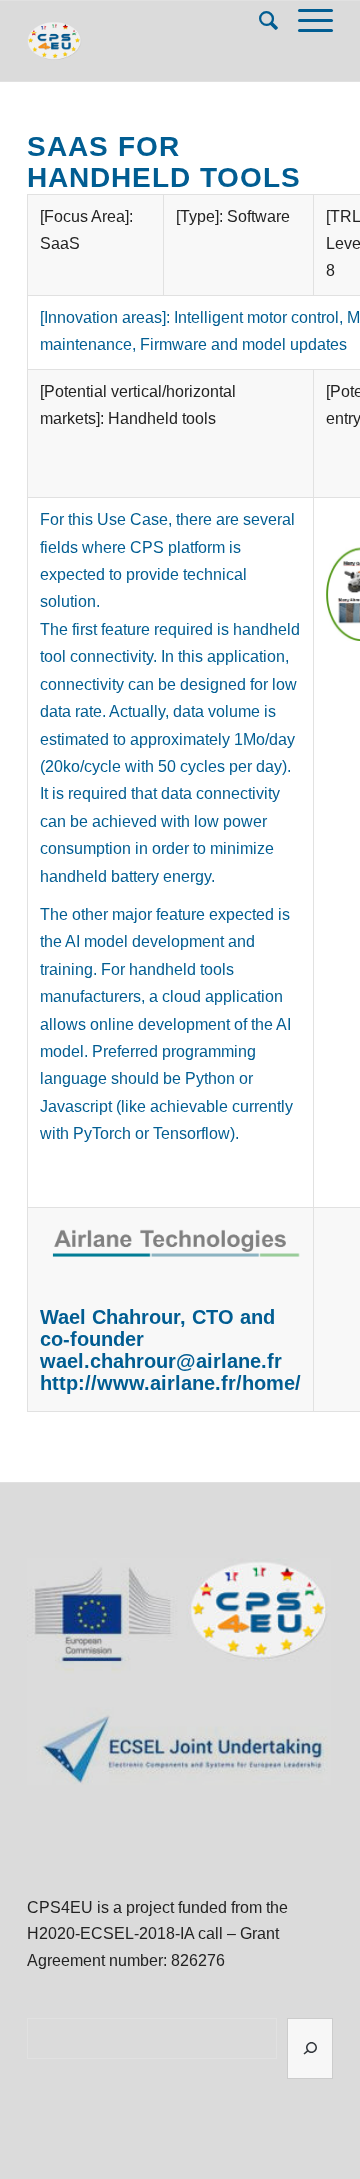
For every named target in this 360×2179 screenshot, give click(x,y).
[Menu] (305, 21)
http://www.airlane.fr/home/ (170, 1383)
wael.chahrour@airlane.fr (161, 1361)
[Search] (258, 21)
